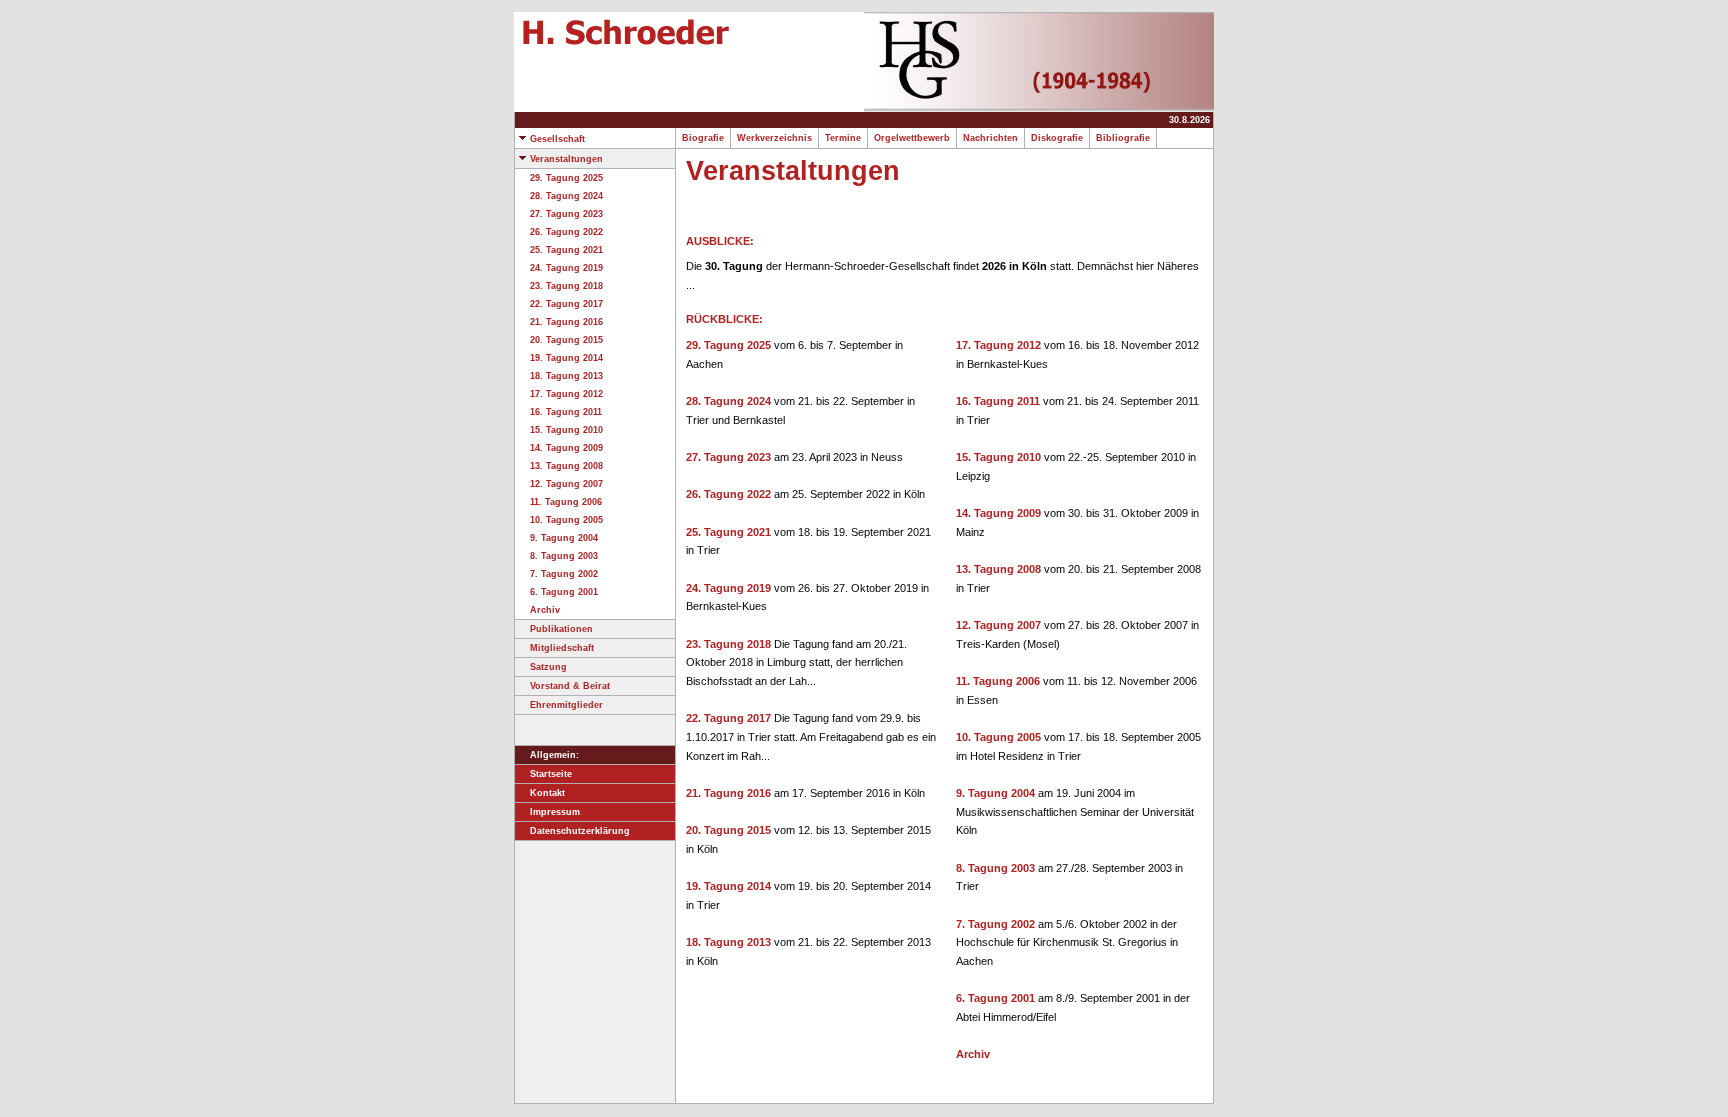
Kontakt (547, 793)
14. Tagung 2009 (566, 448)
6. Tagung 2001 (564, 592)
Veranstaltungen (566, 159)
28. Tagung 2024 (566, 196)
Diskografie (1057, 138)
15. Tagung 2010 (566, 430)
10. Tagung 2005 (566, 520)
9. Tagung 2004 (564, 538)
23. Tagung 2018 (566, 286)
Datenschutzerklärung (580, 831)
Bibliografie (1123, 138)
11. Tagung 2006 (566, 502)
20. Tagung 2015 (566, 340)
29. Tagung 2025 (566, 178)
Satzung (548, 667)
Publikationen (561, 629)
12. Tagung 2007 (566, 484)
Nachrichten (990, 138)
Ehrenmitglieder (566, 705)
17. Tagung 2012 (566, 394)
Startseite (551, 774)
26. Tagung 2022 (566, 232)
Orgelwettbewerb (912, 138)
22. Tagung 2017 (566, 304)
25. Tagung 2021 (566, 250)
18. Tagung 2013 (566, 376)
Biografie (703, 138)
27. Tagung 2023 (566, 214)
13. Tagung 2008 (566, 466)
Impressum (555, 812)
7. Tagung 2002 (564, 574)
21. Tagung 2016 (566, 322)
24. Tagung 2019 (566, 268)
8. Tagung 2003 (564, 556)
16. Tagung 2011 (566, 412)
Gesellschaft (557, 139)
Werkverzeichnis (774, 138)
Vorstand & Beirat (570, 686)
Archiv (545, 610)
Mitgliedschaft (562, 648)
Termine (843, 138)
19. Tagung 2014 (566, 358)
